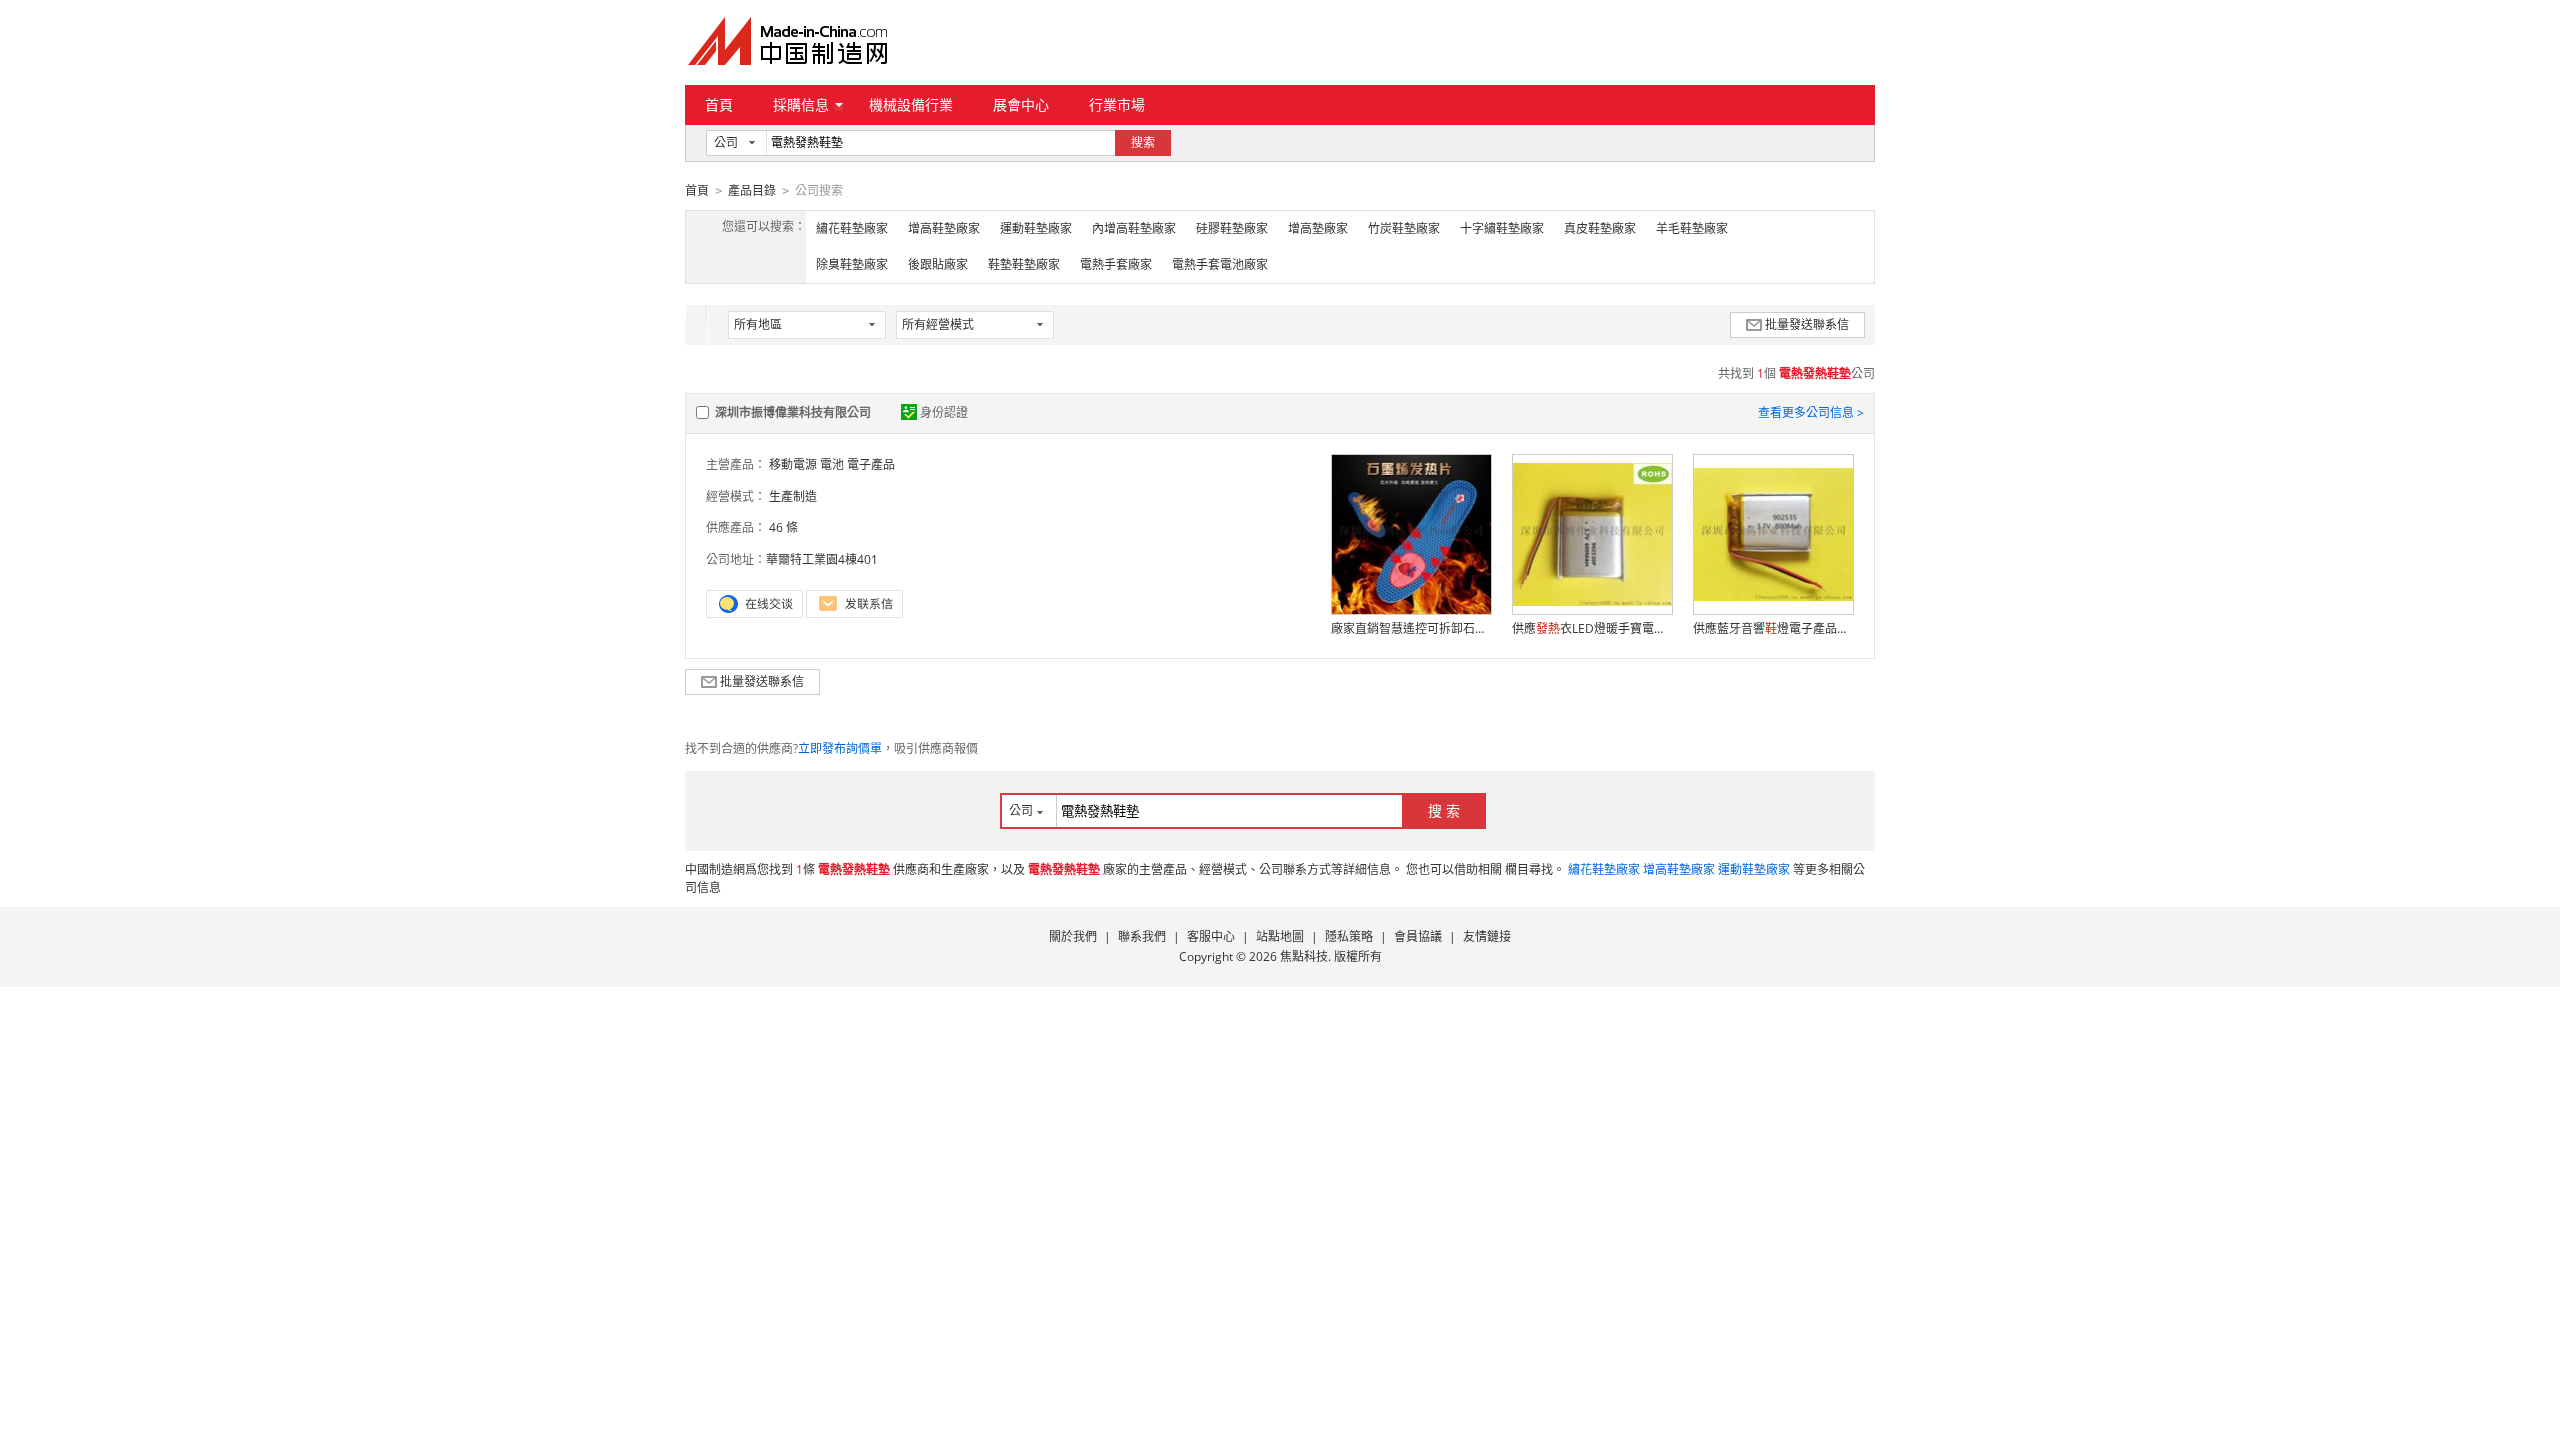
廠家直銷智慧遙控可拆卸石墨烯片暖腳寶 (1411, 628)
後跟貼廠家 (938, 264)
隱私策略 (1349, 936)
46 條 (783, 527)
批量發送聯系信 (1807, 324)
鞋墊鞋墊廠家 (1024, 264)
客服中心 (1211, 936)
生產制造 (793, 496)
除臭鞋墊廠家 (852, 264)
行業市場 (1117, 104)
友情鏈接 (1487, 936)
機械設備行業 (911, 104)
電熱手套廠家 (1116, 264)
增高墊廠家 (1318, 228)
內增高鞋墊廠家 (1134, 228)
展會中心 (1021, 104)
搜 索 (1444, 810)
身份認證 (944, 412)
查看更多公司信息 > (1811, 412)
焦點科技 (1304, 956)
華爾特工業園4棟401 (822, 559)
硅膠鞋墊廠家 (1232, 228)
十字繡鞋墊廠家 (1502, 228)
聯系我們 (1142, 936)
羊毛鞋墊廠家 (1692, 228)
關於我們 (1073, 936)
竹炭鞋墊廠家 (1404, 228)
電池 (832, 464)
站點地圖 (1280, 936)
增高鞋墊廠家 (944, 228)
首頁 (719, 104)
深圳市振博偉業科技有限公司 (793, 412)
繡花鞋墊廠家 (852, 228)
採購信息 (801, 104)
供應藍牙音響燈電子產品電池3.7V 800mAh (1773, 628)
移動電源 (793, 464)
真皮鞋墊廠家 (1600, 228)
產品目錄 (752, 190)
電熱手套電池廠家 (1220, 264)
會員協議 (1418, 936)
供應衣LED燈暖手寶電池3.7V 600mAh (1592, 628)
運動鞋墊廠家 (1036, 228)
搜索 (1143, 142)
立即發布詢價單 (840, 748)
